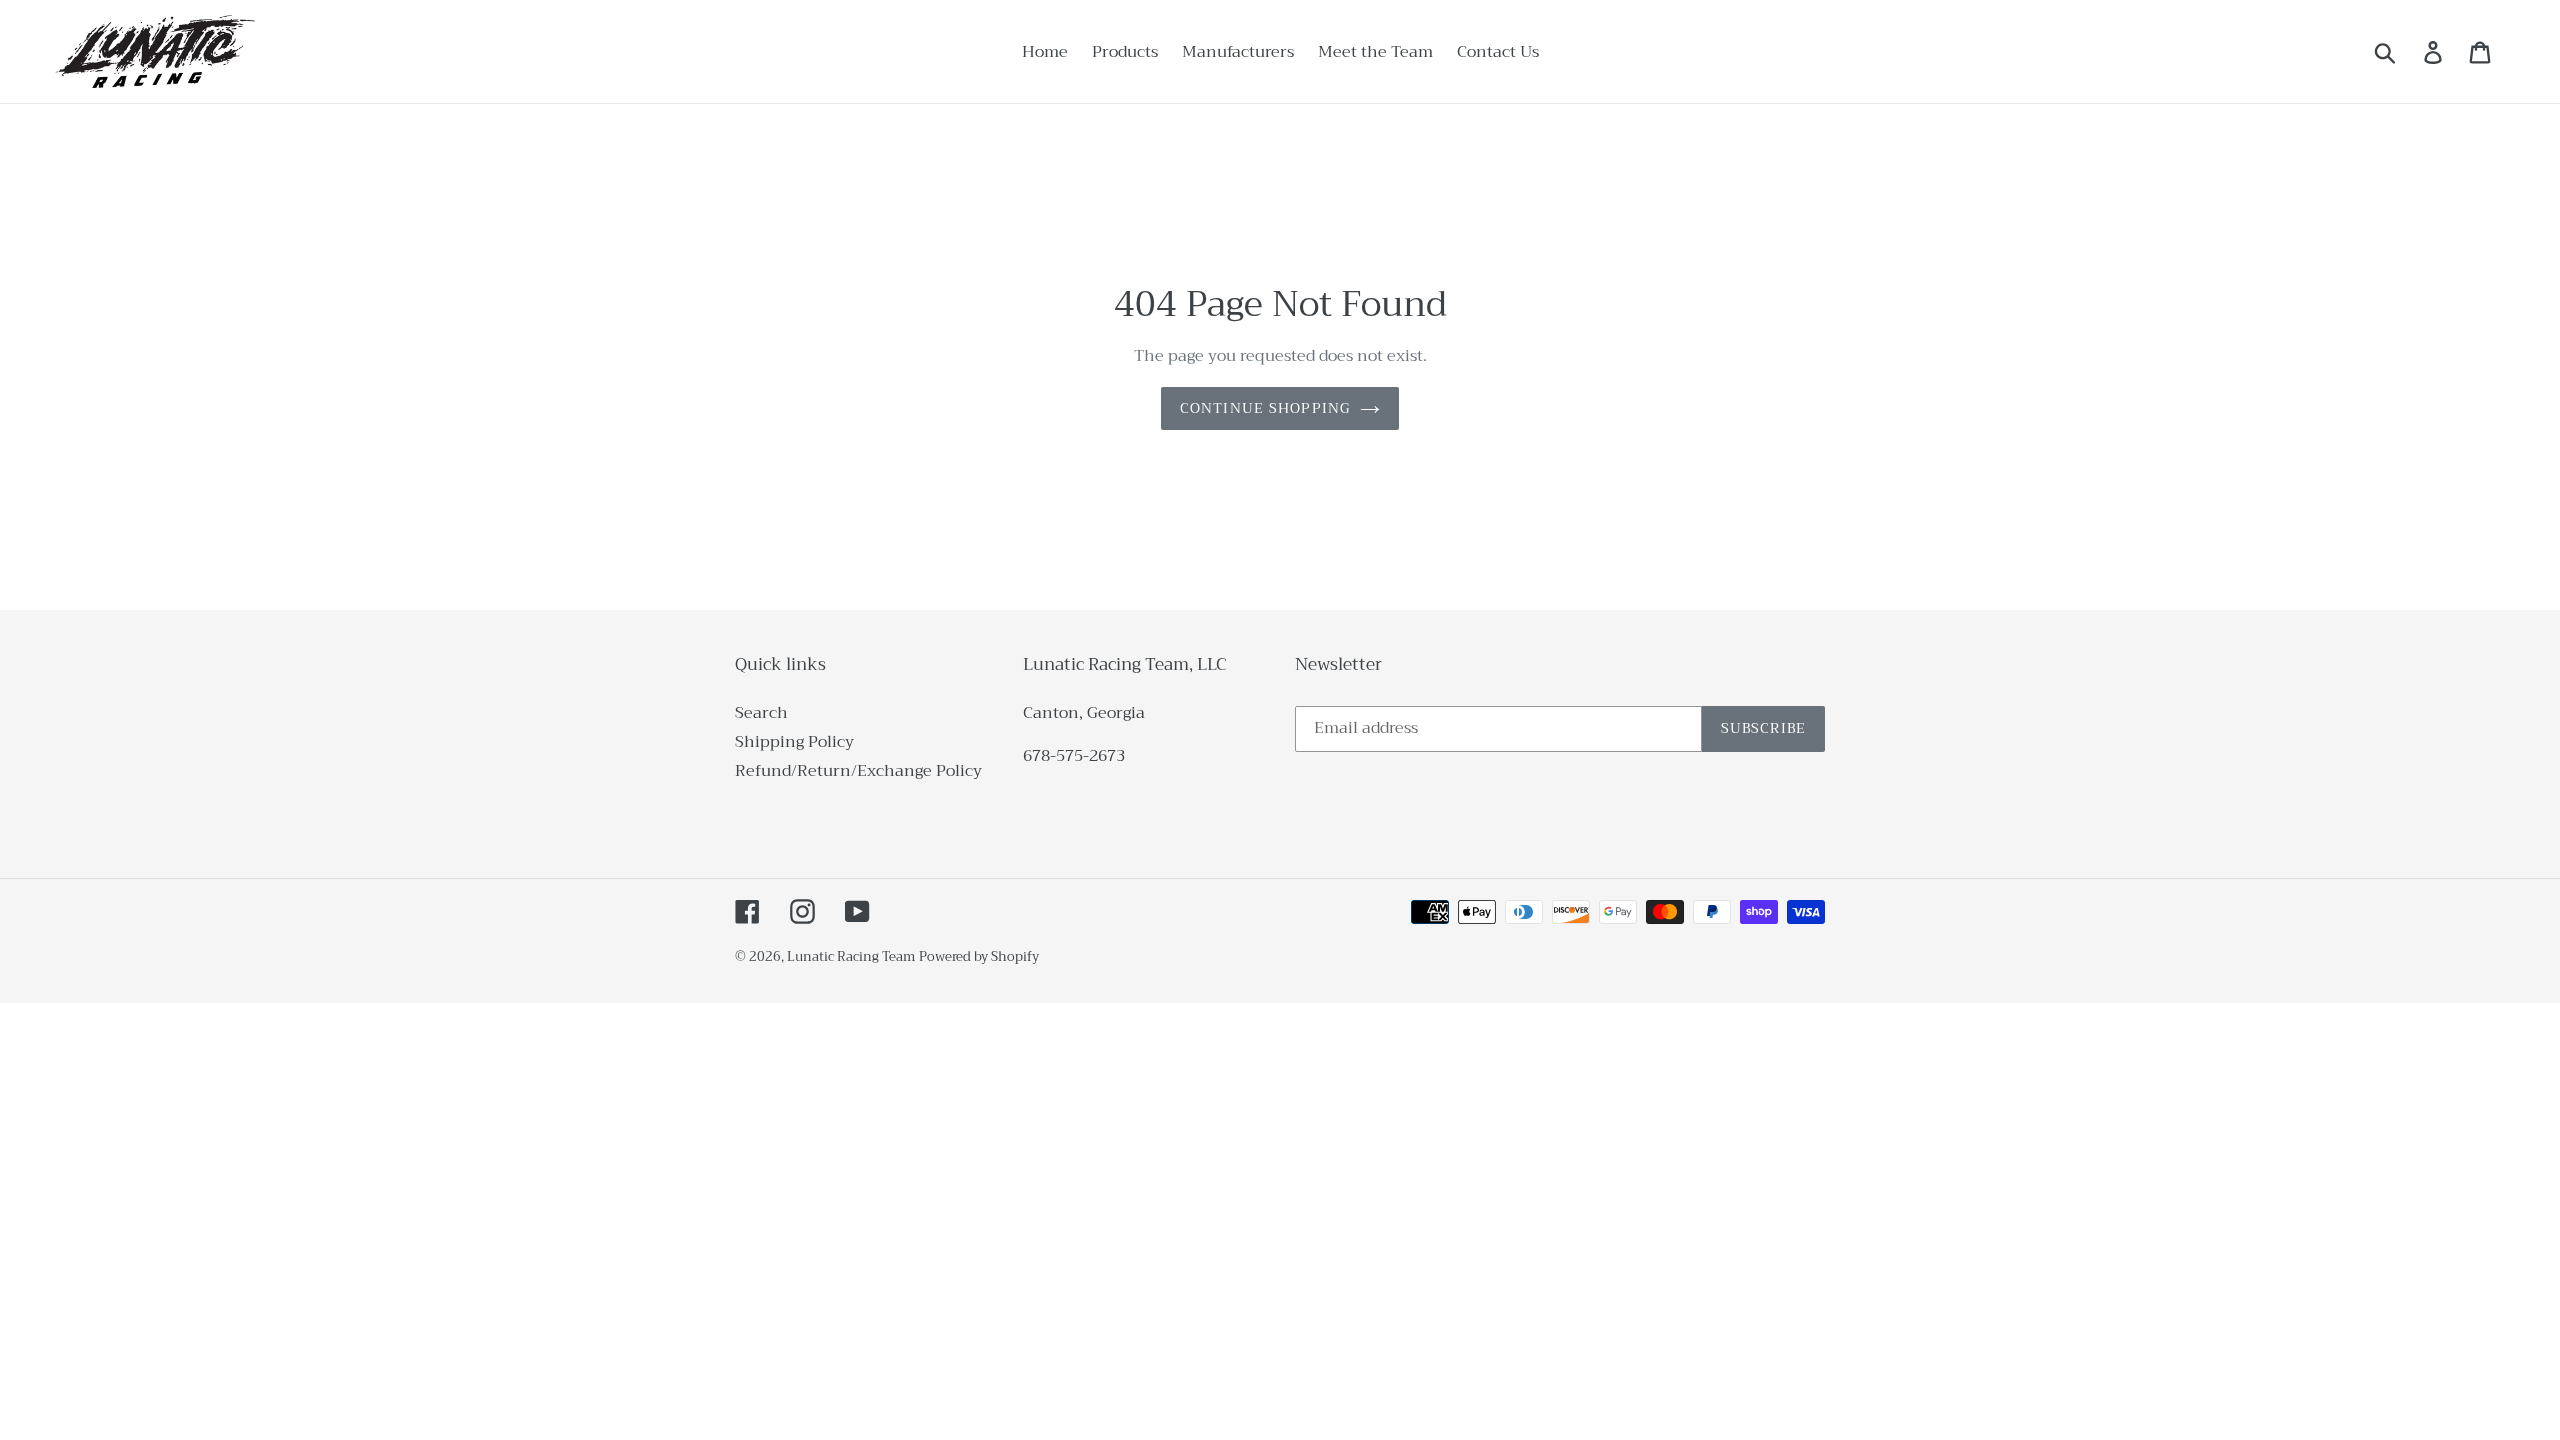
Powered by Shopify (979, 956)
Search (761, 713)
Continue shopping (1265, 408)
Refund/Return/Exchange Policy (858, 771)
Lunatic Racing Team (851, 956)
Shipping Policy (794, 742)
